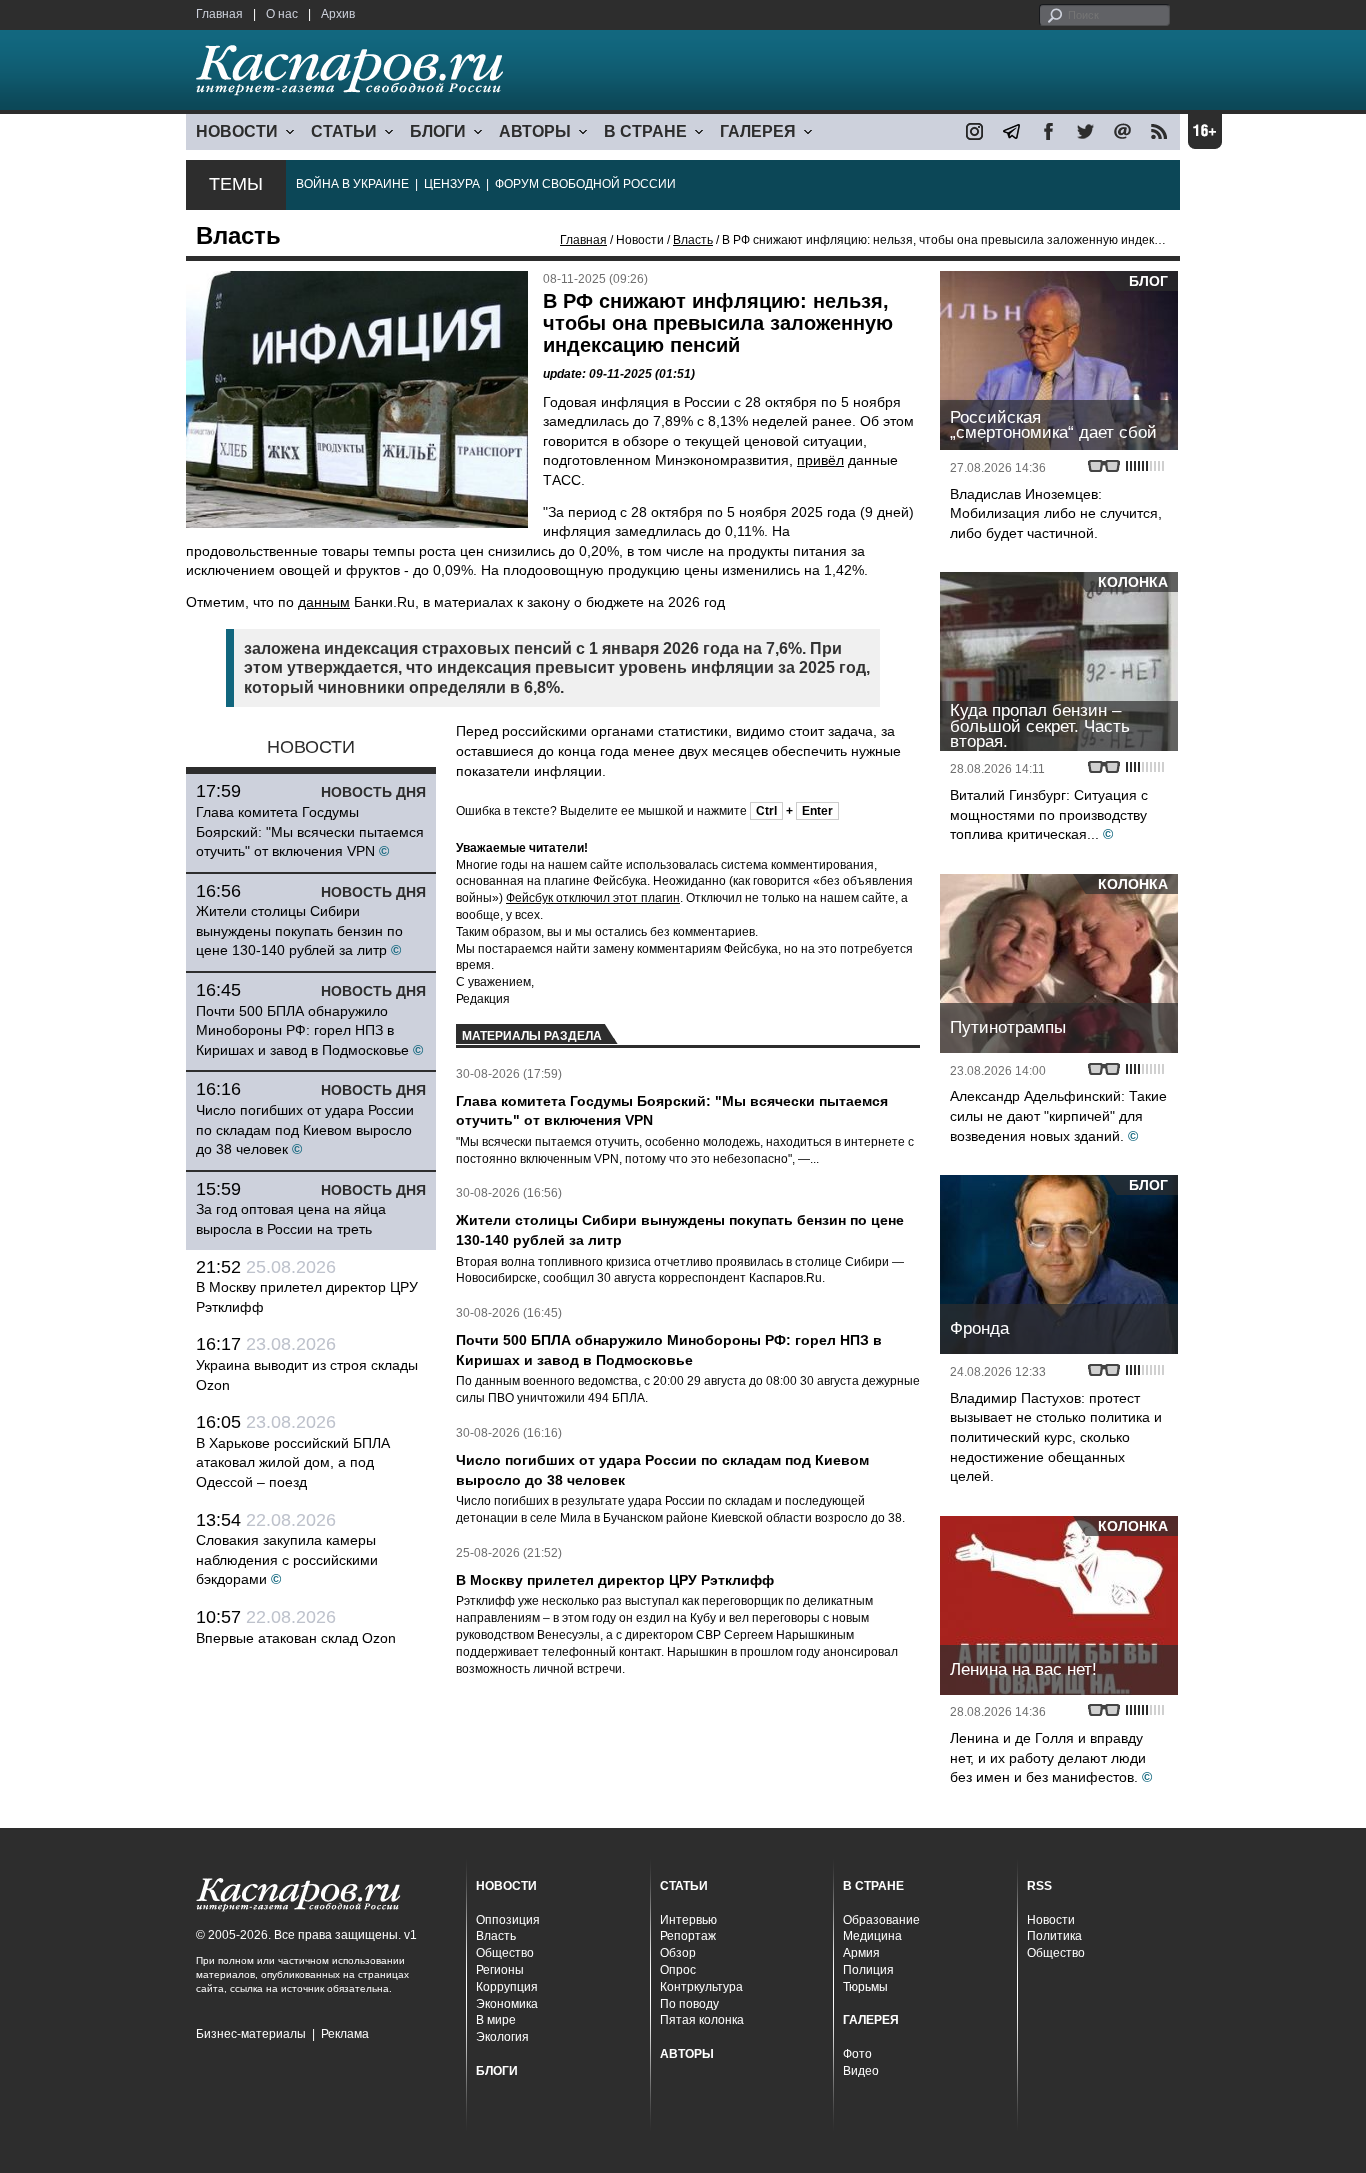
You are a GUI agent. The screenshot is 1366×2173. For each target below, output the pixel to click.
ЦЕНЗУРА (452, 184)
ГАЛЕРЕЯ (758, 131)
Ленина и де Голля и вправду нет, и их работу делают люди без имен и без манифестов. (1048, 1757)
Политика (1054, 1936)
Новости (1051, 1920)
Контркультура (701, 1987)
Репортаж (688, 1936)
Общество (505, 1953)
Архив (338, 14)
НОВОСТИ (237, 131)
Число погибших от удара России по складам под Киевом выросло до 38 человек (305, 1129)
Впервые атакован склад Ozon (296, 1638)
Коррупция (507, 1987)
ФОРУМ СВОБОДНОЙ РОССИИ (585, 184)
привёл (820, 460)
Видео (861, 2071)
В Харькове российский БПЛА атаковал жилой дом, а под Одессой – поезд (293, 1462)
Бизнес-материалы (251, 2034)
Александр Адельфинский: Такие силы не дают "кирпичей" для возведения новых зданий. (1058, 1115)
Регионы (500, 1970)
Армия (861, 1953)
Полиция (868, 1970)
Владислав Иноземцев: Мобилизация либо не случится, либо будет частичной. (1056, 513)
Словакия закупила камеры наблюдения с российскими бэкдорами (287, 1559)
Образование (881, 1920)
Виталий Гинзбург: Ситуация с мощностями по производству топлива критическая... (1049, 814)
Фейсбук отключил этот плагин (593, 898)
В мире (496, 2020)
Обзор (678, 1953)
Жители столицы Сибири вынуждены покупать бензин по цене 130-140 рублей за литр (299, 930)
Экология (502, 2037)
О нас (282, 14)
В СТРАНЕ (645, 131)
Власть (693, 240)
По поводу (689, 2004)
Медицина (872, 1936)
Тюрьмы (865, 1987)
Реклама (345, 2034)
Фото (857, 2054)
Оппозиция (508, 1920)
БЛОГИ (438, 131)
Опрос (678, 1970)
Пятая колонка (702, 2020)
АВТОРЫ (535, 131)
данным (324, 602)
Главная (219, 14)
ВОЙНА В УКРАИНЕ (352, 184)
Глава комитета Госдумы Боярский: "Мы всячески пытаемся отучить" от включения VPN (310, 831)
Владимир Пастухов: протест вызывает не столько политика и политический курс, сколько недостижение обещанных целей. (1056, 1437)
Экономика (507, 2004)
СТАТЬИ (344, 131)
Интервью (688, 1920)
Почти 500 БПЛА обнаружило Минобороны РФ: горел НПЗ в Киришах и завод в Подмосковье (302, 1030)
